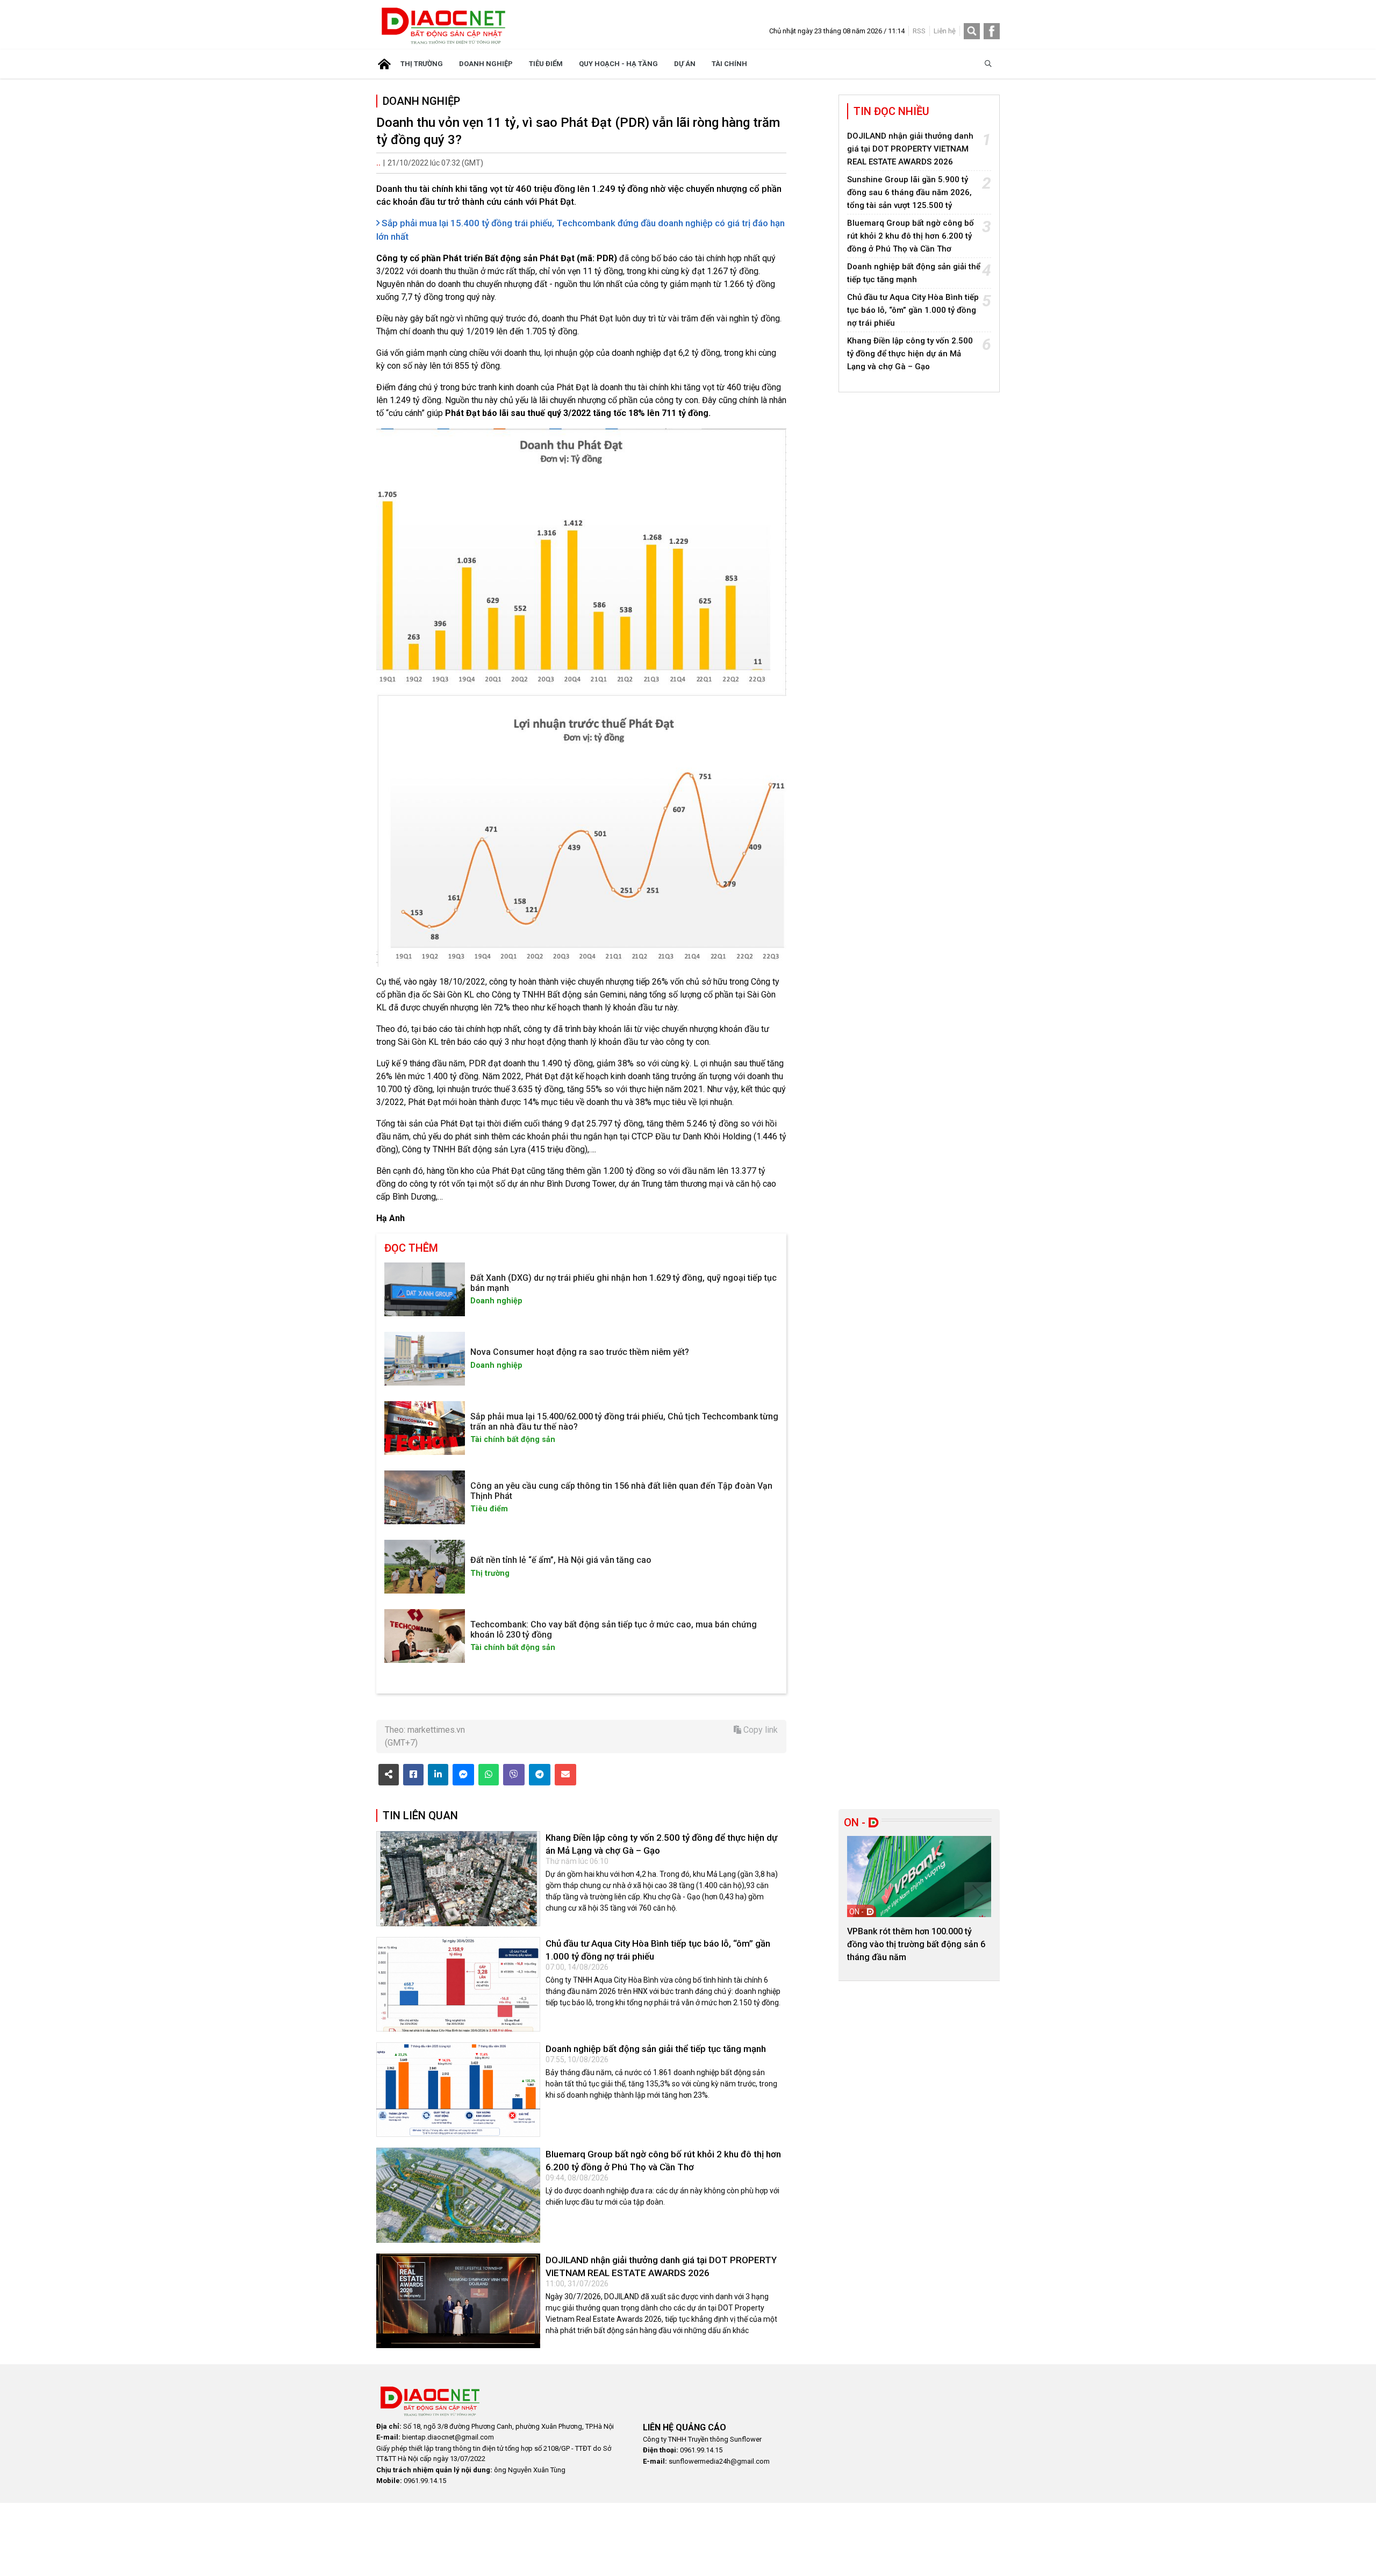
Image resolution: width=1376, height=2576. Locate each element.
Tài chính (729, 64)
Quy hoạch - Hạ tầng (618, 64)
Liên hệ (945, 31)
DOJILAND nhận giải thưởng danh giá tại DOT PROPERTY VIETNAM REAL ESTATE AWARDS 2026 (910, 149)
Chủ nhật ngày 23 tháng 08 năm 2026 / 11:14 (837, 31)
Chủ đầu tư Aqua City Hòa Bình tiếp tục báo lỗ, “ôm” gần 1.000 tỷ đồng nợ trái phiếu (913, 310)
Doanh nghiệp (486, 64)
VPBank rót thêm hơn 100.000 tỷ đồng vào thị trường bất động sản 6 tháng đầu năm (916, 1944)
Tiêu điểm (546, 64)
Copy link (759, 1730)
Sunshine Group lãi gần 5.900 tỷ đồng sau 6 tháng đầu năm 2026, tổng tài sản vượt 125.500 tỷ (909, 192)
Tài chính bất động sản (513, 1440)
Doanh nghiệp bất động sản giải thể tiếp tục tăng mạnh (656, 2049)
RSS (919, 31)
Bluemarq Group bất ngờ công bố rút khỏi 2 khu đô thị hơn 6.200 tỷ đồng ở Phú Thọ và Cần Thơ (911, 236)
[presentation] (861, 1896)
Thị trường (422, 64)
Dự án (685, 64)
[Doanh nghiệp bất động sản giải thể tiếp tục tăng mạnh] (458, 2090)
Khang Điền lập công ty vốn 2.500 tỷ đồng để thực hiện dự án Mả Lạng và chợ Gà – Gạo (910, 354)
